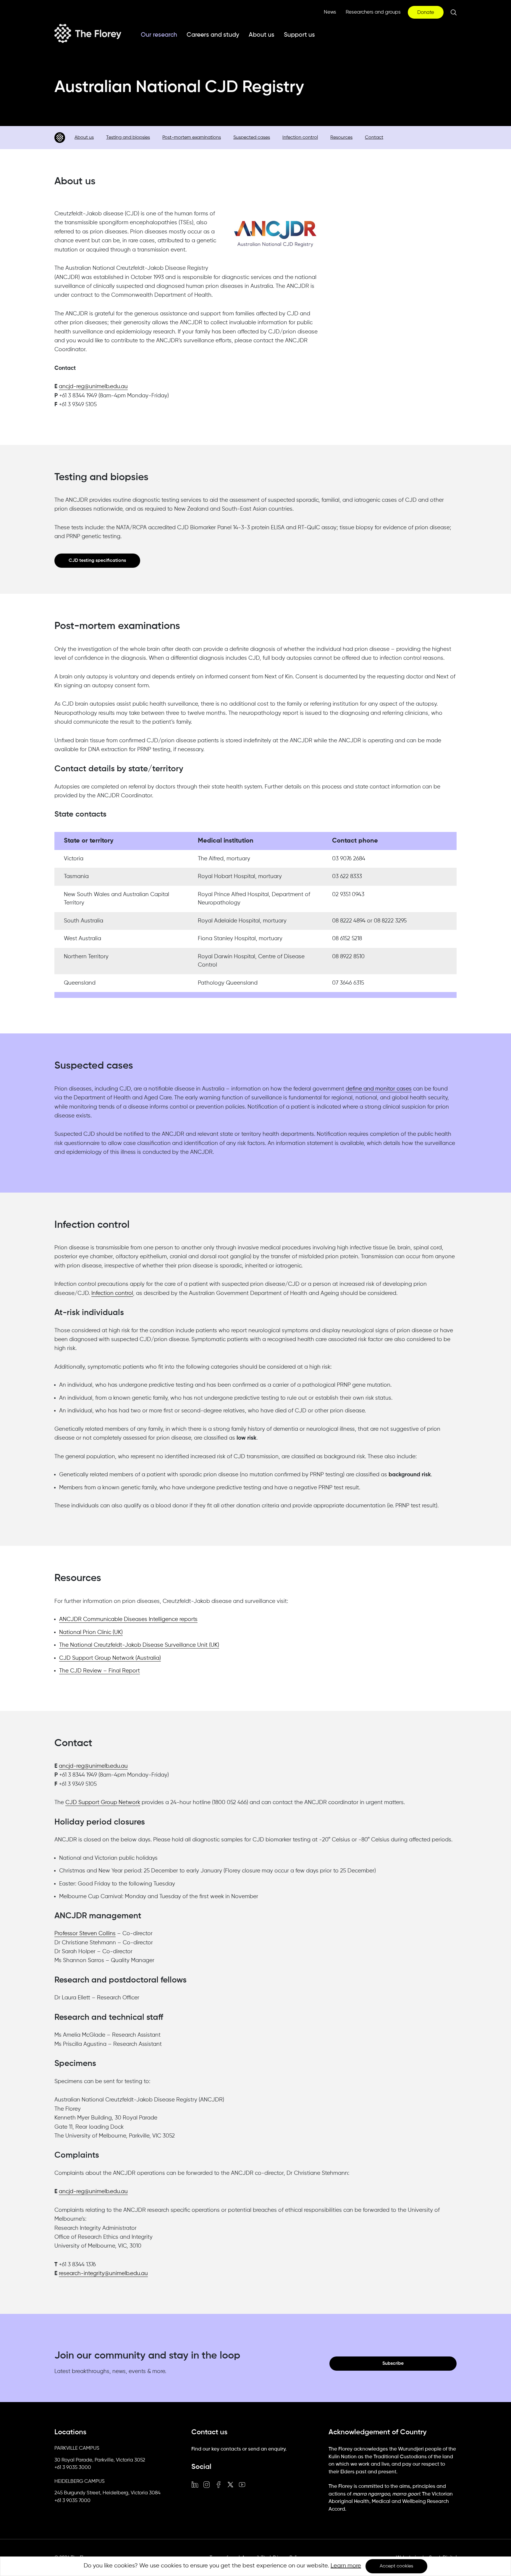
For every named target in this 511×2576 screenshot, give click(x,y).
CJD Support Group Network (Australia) (110, 1658)
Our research (159, 35)
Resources (341, 138)
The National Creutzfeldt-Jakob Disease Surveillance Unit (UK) (139, 1645)
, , (100, 2460)
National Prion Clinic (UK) (91, 1632)
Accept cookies (396, 2566)
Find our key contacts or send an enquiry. (239, 2449)
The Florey (88, 33)
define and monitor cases (379, 1089)
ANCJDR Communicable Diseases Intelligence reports (128, 1619)
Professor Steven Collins (85, 1934)
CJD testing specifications (97, 561)
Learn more (346, 2566)
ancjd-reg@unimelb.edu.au (93, 387)
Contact (374, 138)
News (330, 12)
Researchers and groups (373, 12)
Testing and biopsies (128, 138)
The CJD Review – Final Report (100, 1671)
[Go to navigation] (60, 138)
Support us (299, 35)
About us (262, 35)
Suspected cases (252, 138)
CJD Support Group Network (103, 1802)
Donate (426, 13)
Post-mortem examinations (192, 138)
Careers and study (213, 35)
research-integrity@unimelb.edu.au (103, 2273)
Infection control (300, 138)
